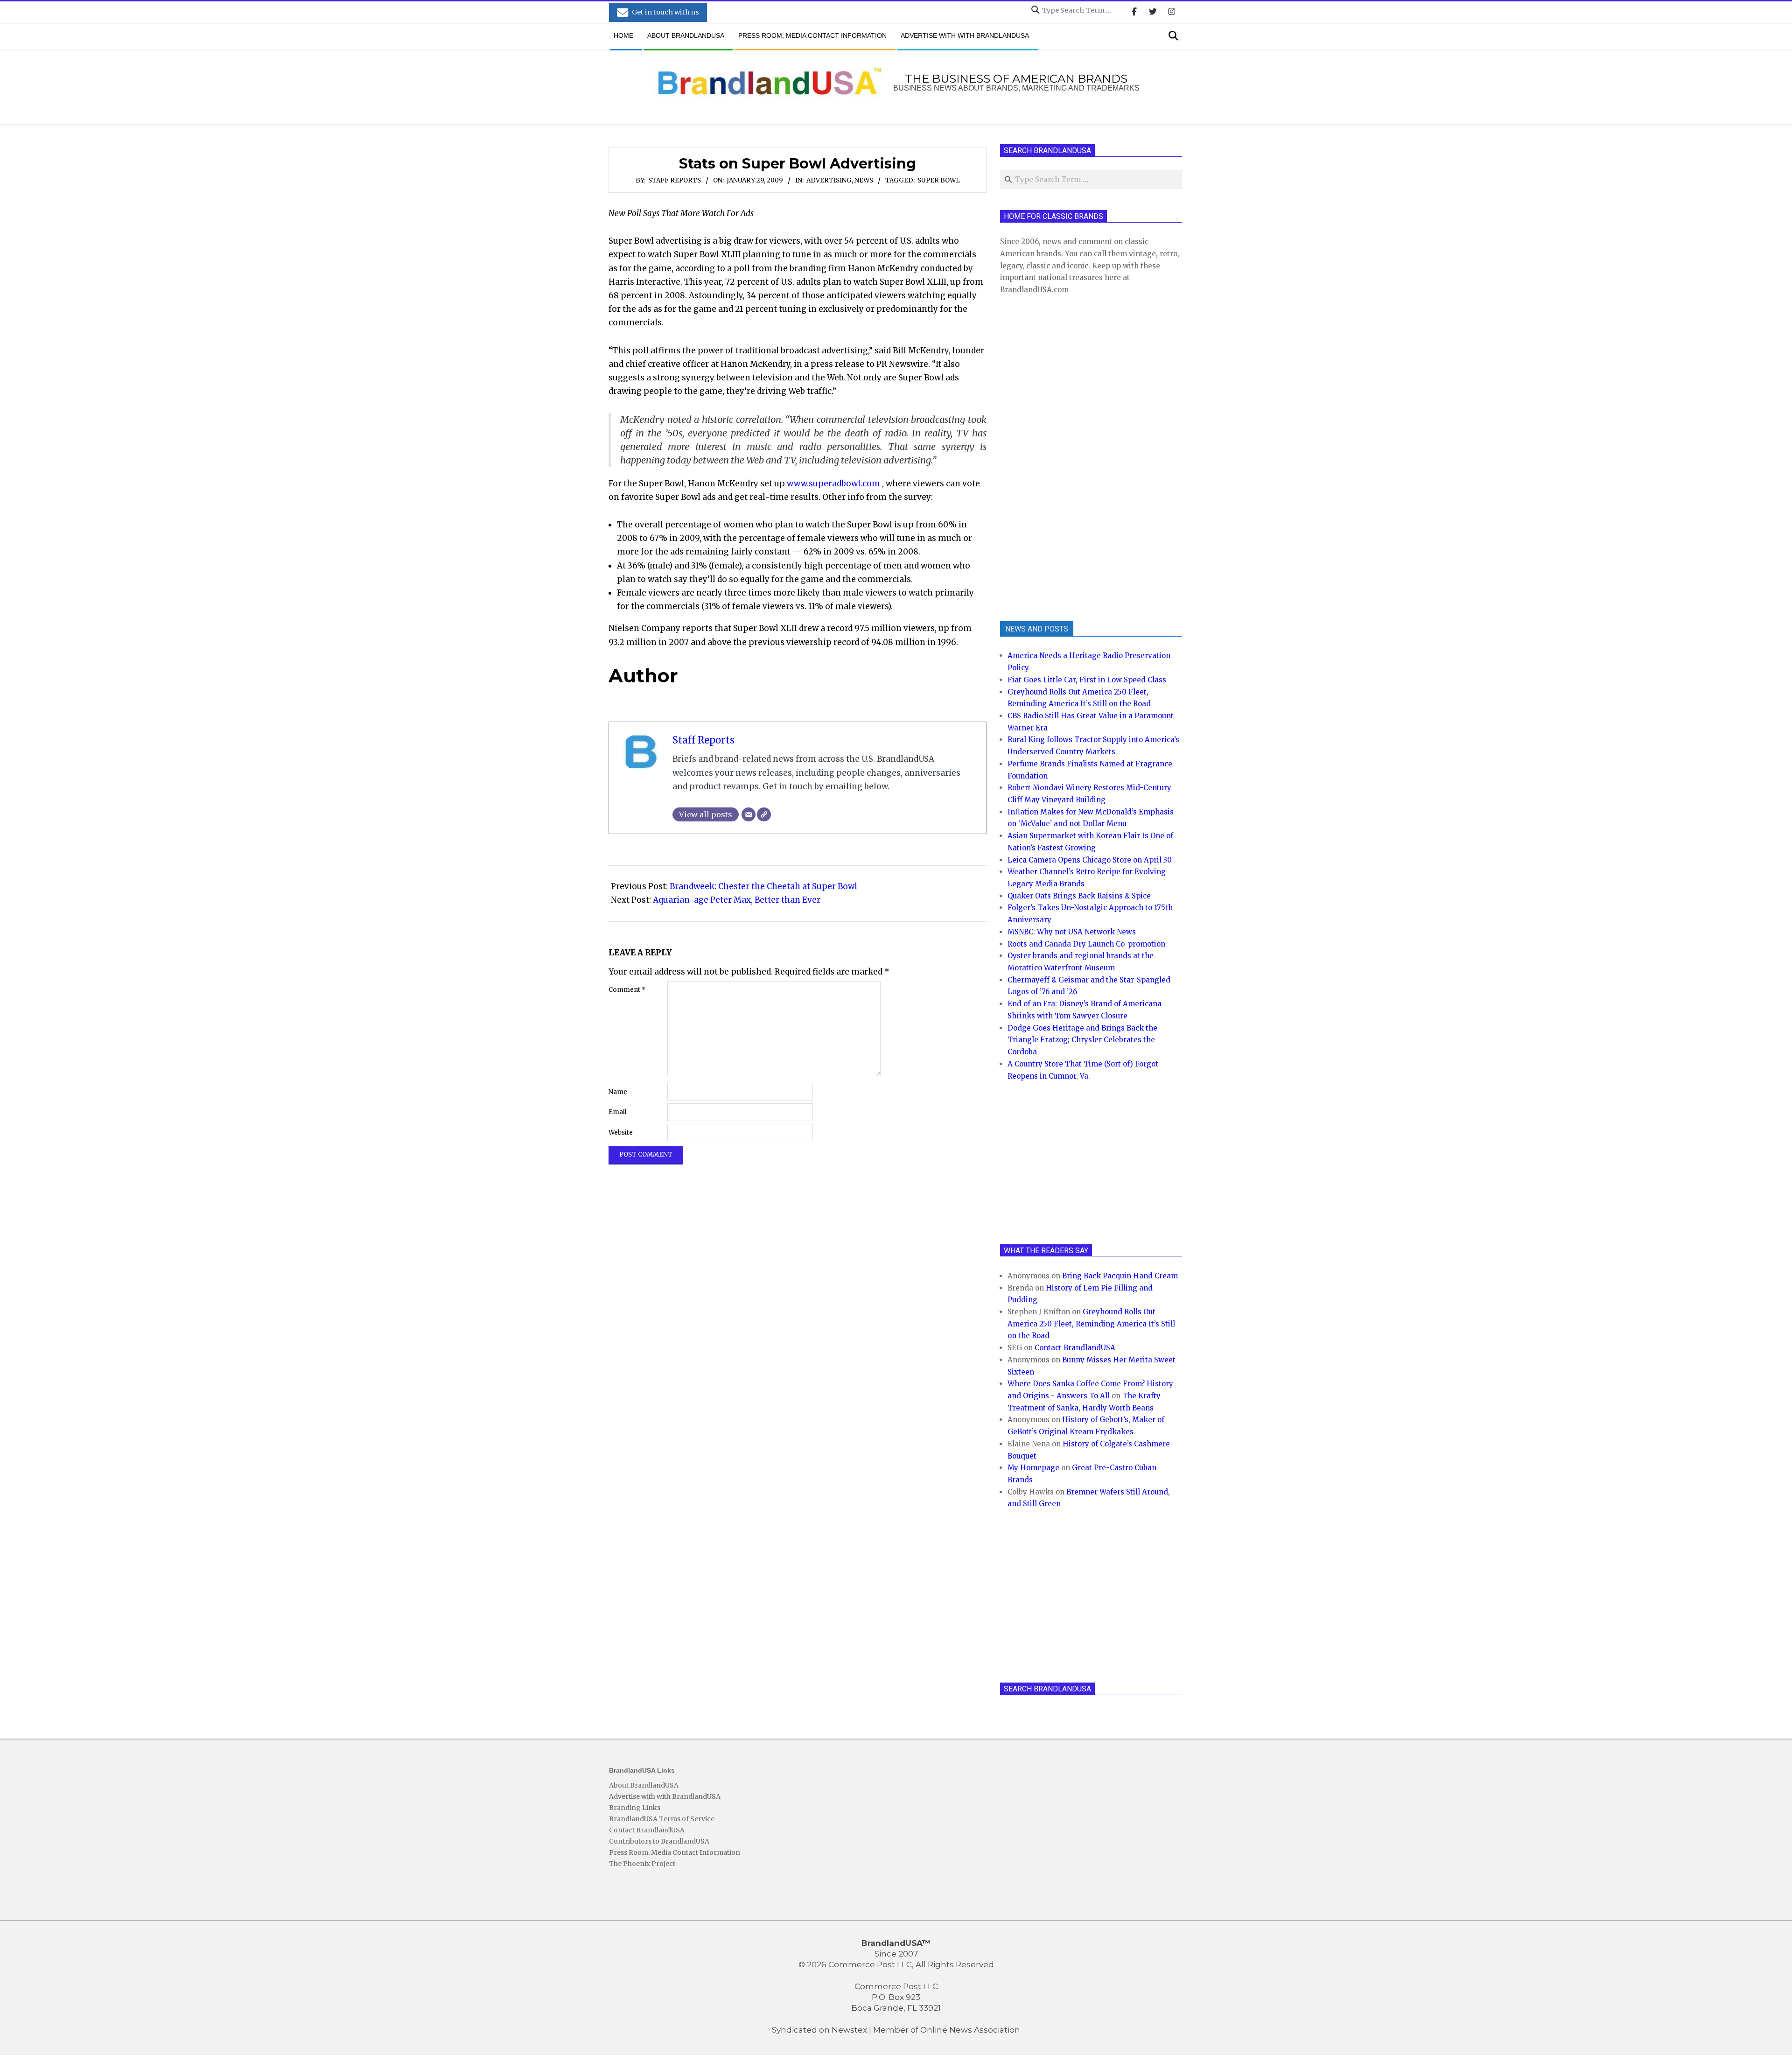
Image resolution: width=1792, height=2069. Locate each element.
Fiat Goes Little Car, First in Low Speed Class (1087, 680)
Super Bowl (939, 180)
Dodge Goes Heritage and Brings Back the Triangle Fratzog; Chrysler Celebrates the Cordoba (1082, 1040)
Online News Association (970, 2030)
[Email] (749, 814)
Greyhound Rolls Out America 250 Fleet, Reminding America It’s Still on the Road (1091, 1324)
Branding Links (635, 1808)
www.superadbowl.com (833, 484)
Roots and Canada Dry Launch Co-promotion (1086, 944)
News (864, 180)
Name (618, 1092)
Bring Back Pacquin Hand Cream (1120, 1276)
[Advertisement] (1070, 457)
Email (618, 1112)
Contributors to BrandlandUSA (659, 1841)
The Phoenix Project (642, 1864)
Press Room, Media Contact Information (675, 1852)
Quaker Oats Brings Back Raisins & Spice (1079, 896)
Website (621, 1133)
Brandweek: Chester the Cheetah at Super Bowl (763, 886)
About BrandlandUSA (644, 1785)
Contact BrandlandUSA (1075, 1348)
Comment (627, 990)
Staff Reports (675, 180)
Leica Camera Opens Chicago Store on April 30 (1090, 860)
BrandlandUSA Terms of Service (662, 1819)
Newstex (849, 2030)
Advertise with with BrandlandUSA (665, 1796)
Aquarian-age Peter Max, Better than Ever (737, 900)
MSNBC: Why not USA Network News (1072, 932)
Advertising (829, 180)
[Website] (764, 814)
